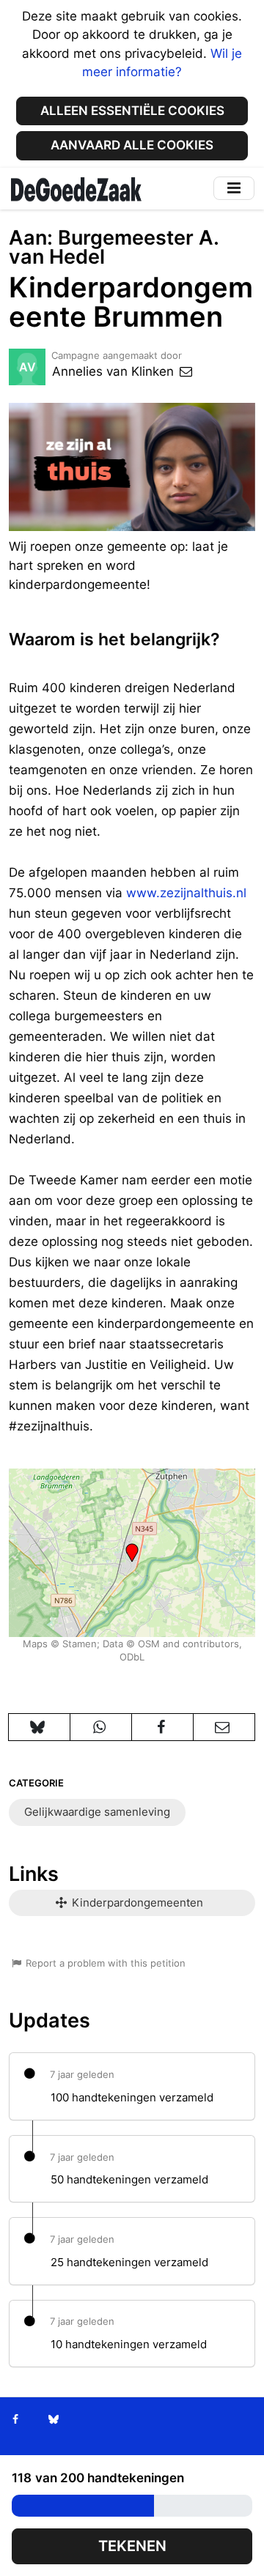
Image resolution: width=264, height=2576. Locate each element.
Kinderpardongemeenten (136, 1903)
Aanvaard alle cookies (132, 145)
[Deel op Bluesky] (39, 1727)
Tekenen (132, 2546)
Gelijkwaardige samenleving (97, 1812)
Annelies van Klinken (115, 371)
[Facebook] (16, 2419)
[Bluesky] (53, 2419)
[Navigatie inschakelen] (234, 188)
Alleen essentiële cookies (132, 111)
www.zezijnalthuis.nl (186, 893)
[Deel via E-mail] (224, 1727)
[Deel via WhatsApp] (101, 1727)
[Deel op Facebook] (162, 1727)
